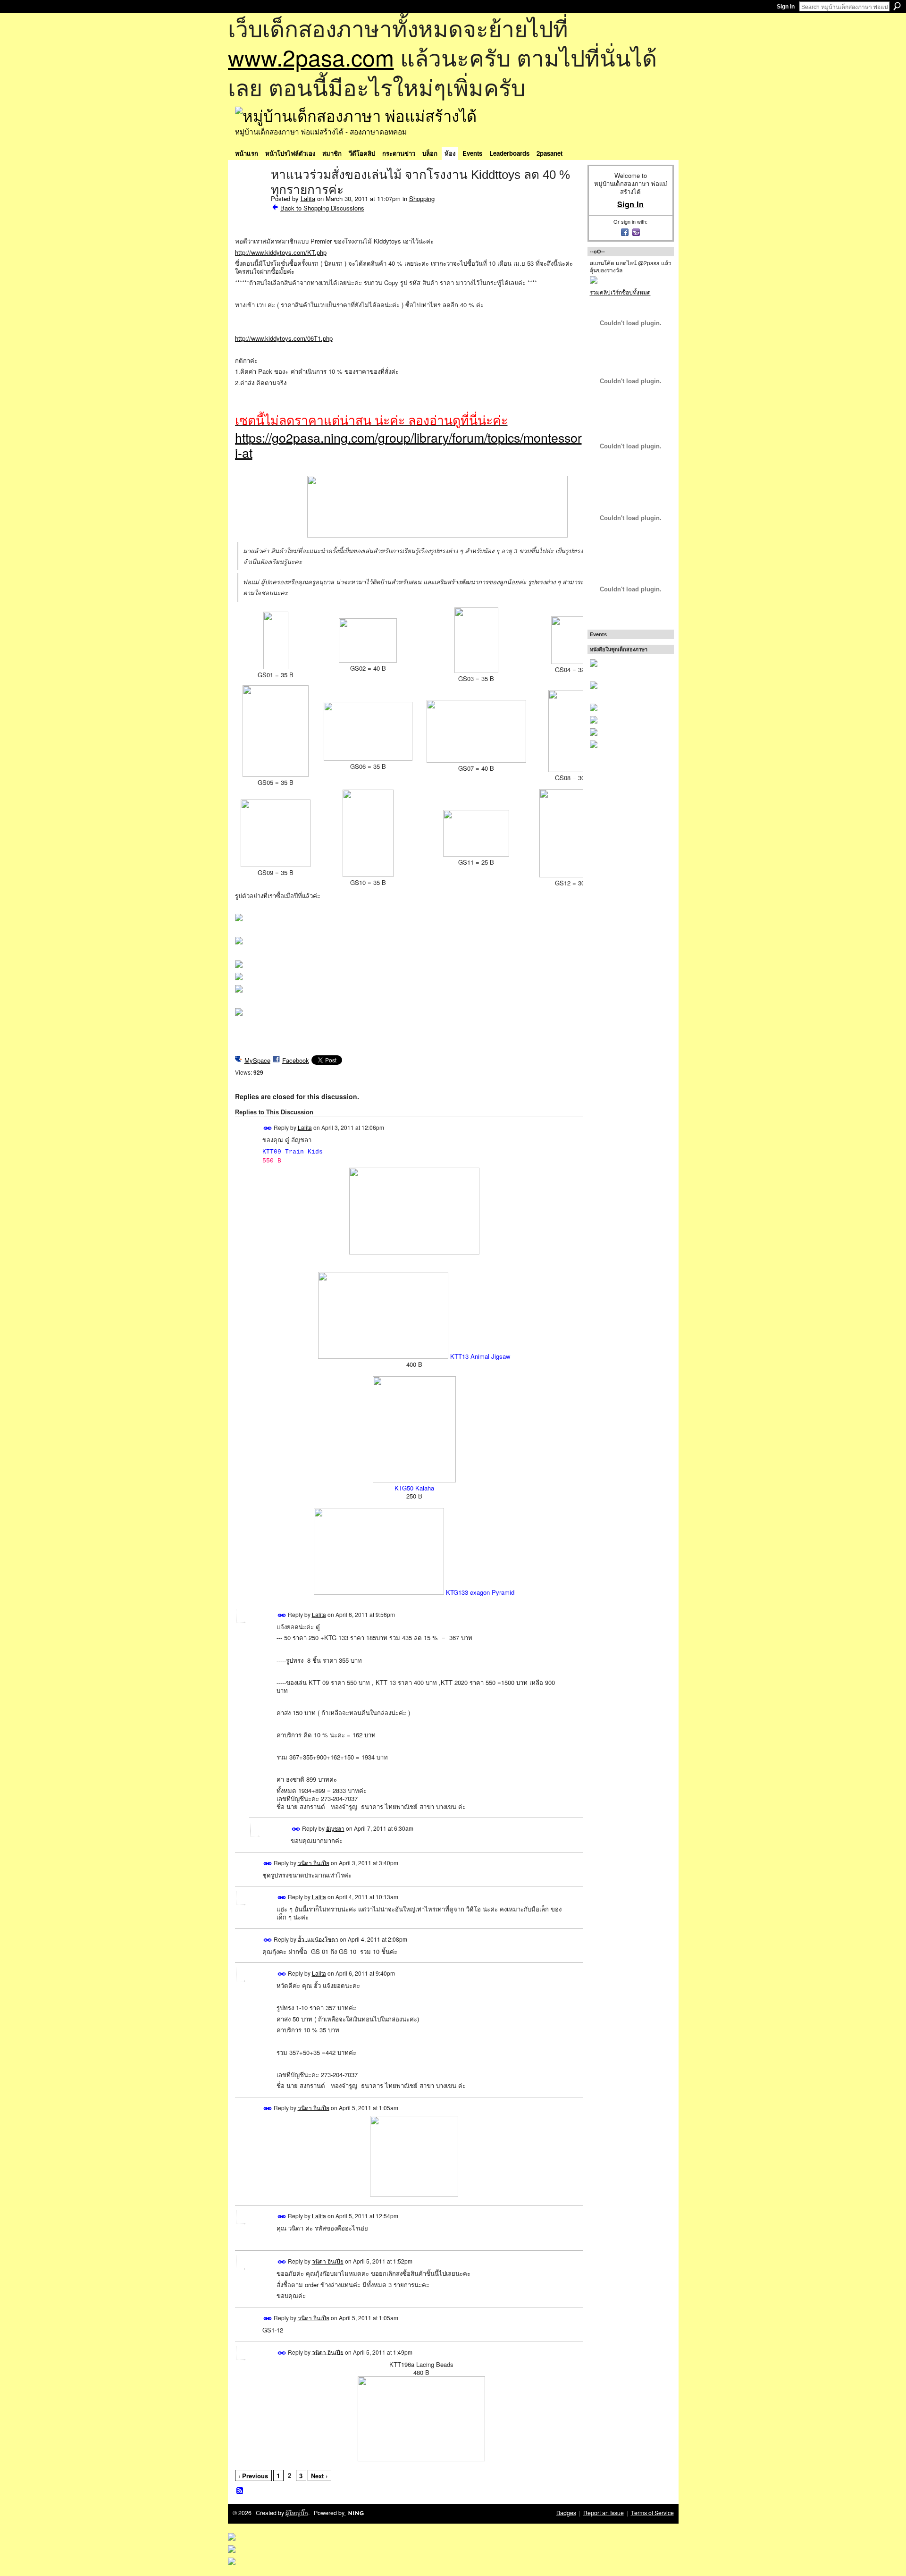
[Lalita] (250, 194)
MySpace (257, 1060)
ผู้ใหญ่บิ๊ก (297, 2513)
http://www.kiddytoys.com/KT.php (281, 252)
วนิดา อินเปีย (314, 1862)
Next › (319, 2476)
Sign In (786, 7)
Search (897, 6)
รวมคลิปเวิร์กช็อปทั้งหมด (620, 292)
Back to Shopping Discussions (322, 208)
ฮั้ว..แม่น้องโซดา (318, 1939)
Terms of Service (652, 2513)
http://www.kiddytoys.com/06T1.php (284, 338)
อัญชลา (335, 1828)
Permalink (268, 1128)
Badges (566, 2513)
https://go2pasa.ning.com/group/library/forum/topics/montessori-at (408, 445)
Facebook (296, 1060)
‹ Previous (253, 2476)
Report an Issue (604, 2513)
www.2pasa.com (311, 57)
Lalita (308, 198)
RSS (240, 2491)
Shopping (422, 198)
